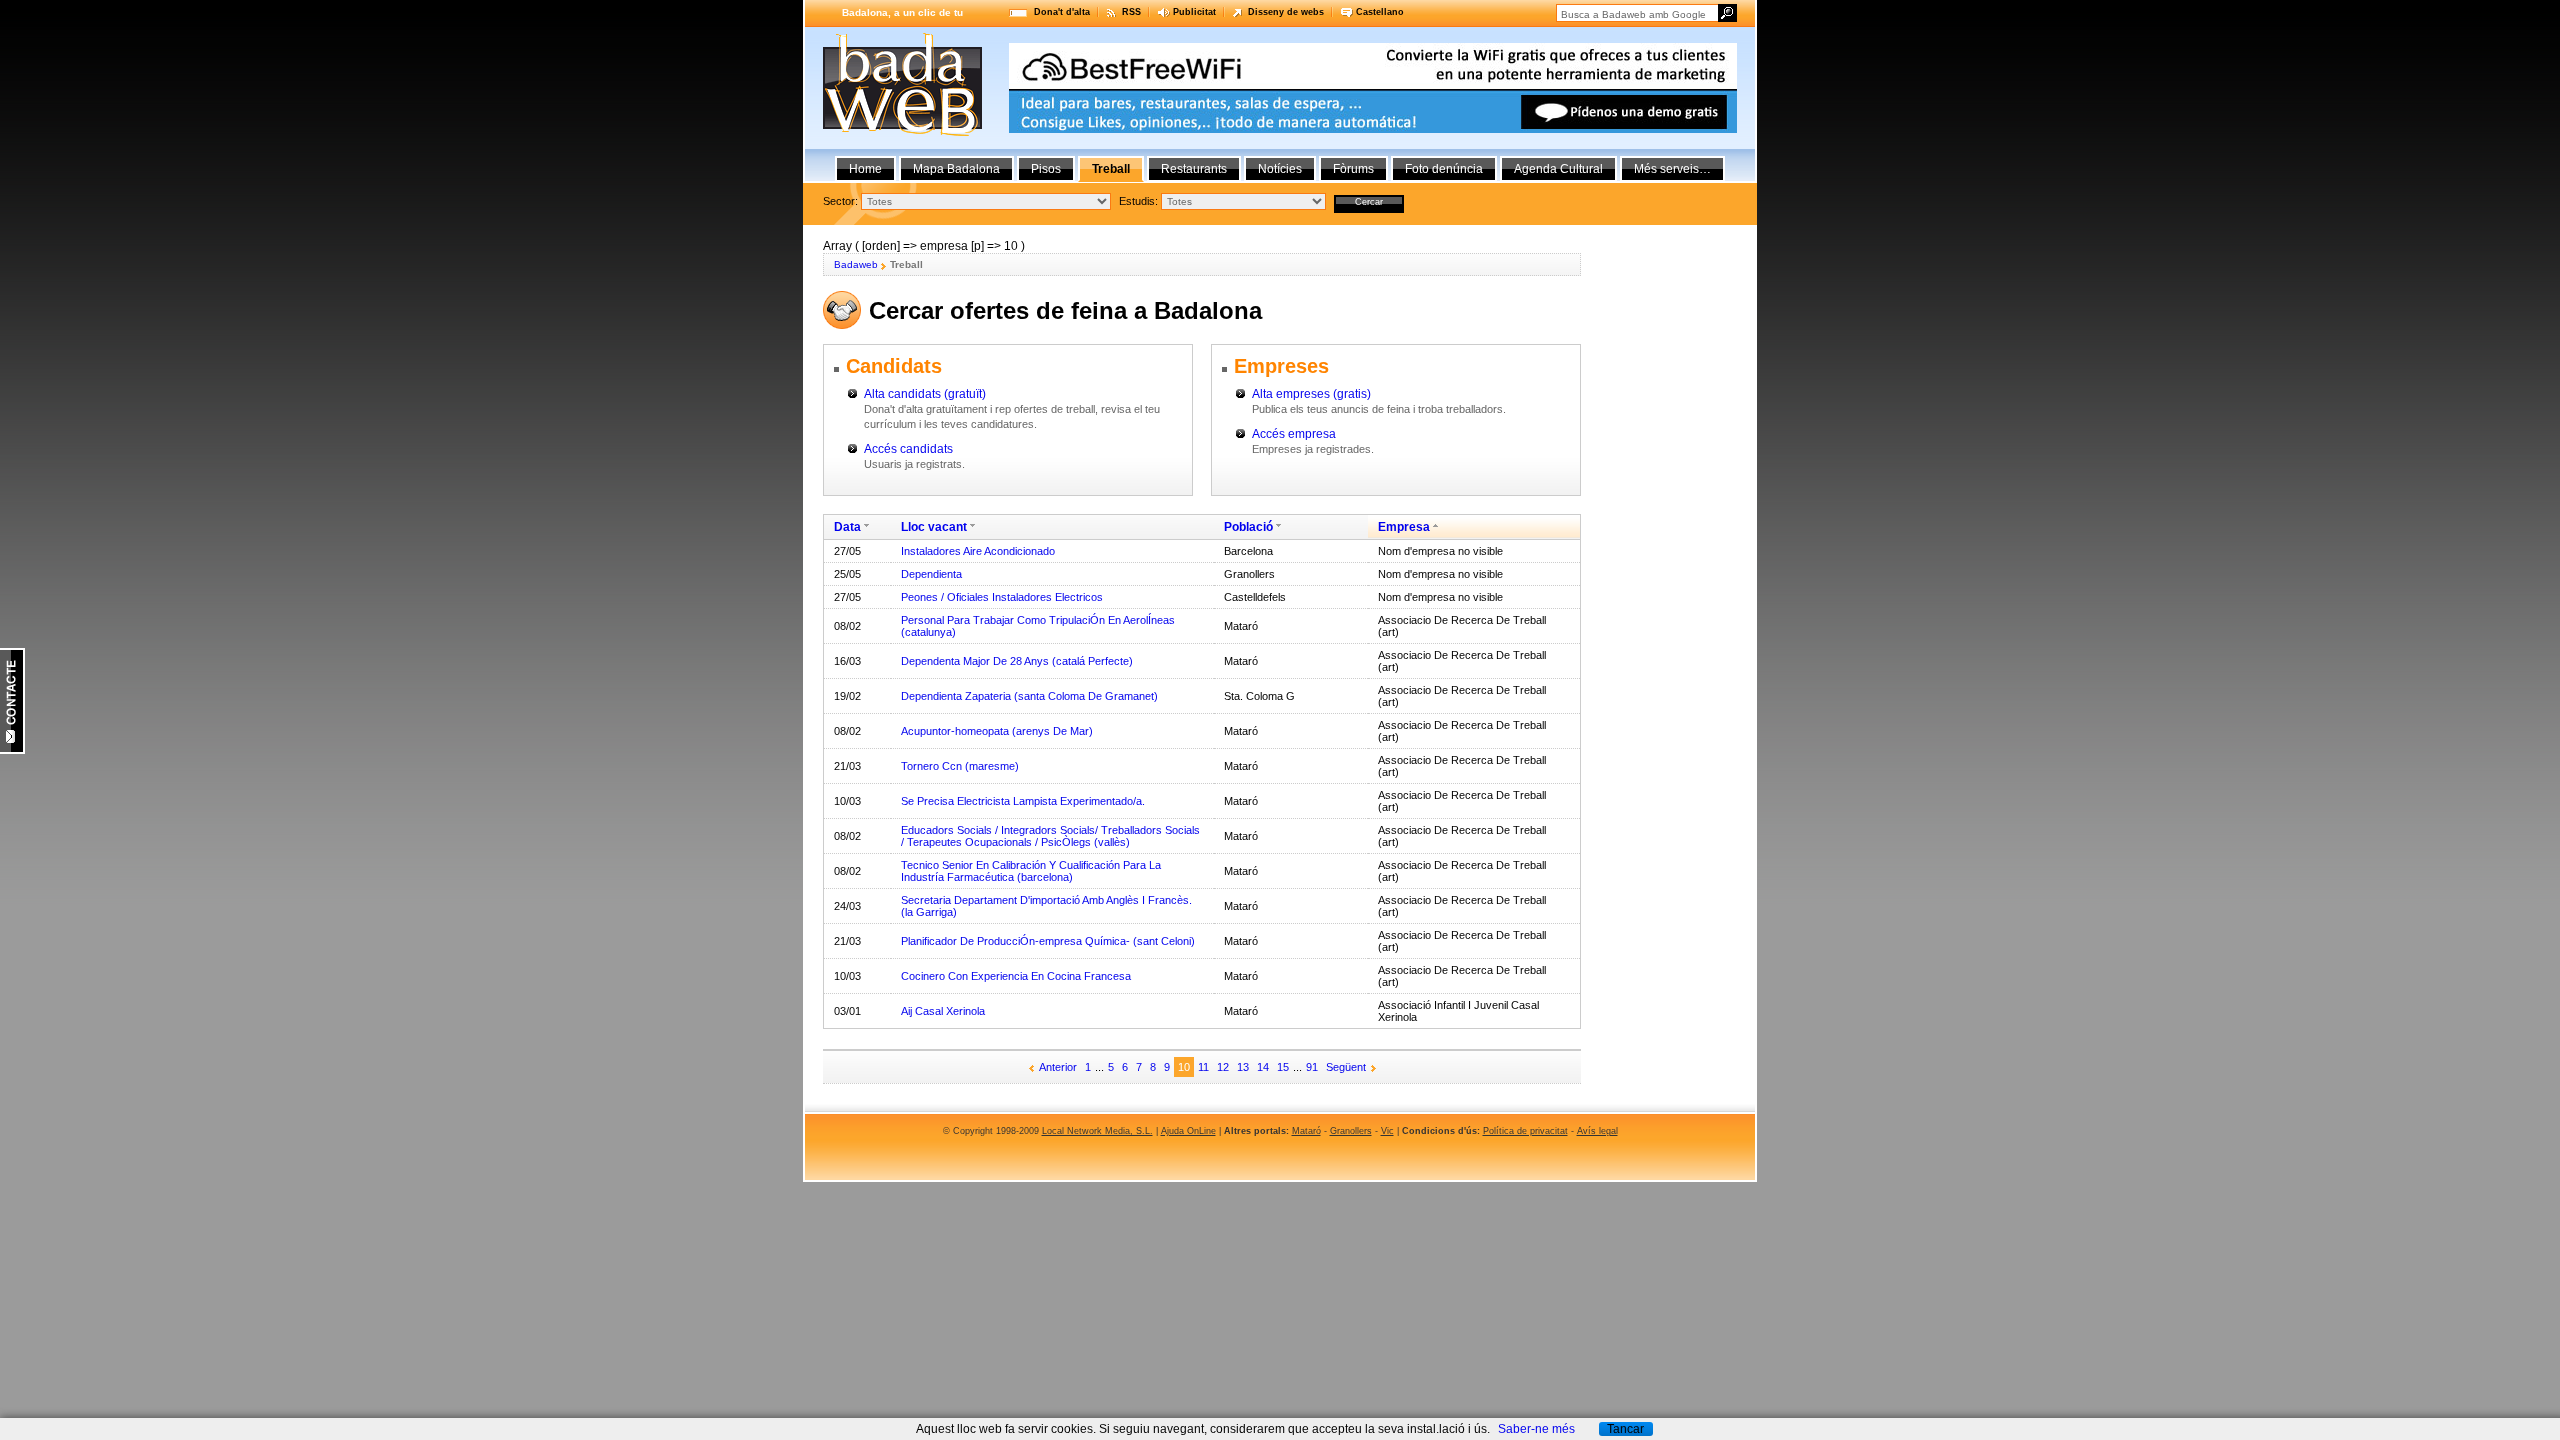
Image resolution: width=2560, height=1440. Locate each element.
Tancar (1625, 1429)
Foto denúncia (1444, 169)
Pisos (1046, 169)
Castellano (1380, 12)
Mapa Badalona (956, 169)
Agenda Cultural (1558, 169)
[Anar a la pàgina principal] (902, 132)
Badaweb (856, 264)
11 (1203, 1067)
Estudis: (1138, 201)
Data (847, 527)
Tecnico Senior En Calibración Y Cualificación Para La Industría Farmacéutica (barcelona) (1031, 871)
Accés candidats (908, 449)
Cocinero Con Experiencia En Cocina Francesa (1016, 976)
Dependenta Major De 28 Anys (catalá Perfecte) (1017, 661)
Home (865, 169)
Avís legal (1597, 1131)
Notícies (1280, 169)
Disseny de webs (1286, 12)
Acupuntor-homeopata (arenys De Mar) (997, 731)
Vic (1387, 1131)
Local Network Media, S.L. (1097, 1131)
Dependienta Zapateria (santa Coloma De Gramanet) (1029, 696)
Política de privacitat (1525, 1131)
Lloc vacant (934, 527)
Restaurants (1194, 169)
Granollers (1351, 1131)
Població (1248, 527)
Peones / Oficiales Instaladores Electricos (1002, 597)
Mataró (1306, 1131)
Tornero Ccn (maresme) (960, 766)
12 (1223, 1067)
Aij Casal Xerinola (943, 1011)
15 (1283, 1067)
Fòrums (1353, 169)
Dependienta (931, 574)
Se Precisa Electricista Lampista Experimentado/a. (1023, 801)
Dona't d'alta (1062, 12)
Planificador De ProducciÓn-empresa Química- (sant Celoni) (1048, 941)
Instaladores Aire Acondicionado (978, 551)
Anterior (1058, 1067)
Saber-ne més (1536, 1429)
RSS (1131, 12)
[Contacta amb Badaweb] (12, 750)
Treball (1111, 169)
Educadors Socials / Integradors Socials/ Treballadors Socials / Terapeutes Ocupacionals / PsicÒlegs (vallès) (1050, 836)
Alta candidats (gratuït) (925, 394)
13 (1243, 1067)
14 (1263, 1067)
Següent (1346, 1067)
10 (1184, 1067)
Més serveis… (1672, 169)
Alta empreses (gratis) (1311, 394)
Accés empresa (1294, 434)
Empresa (1404, 527)
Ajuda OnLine (1188, 1131)
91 (1312, 1067)
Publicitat (1194, 12)
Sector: (840, 201)
